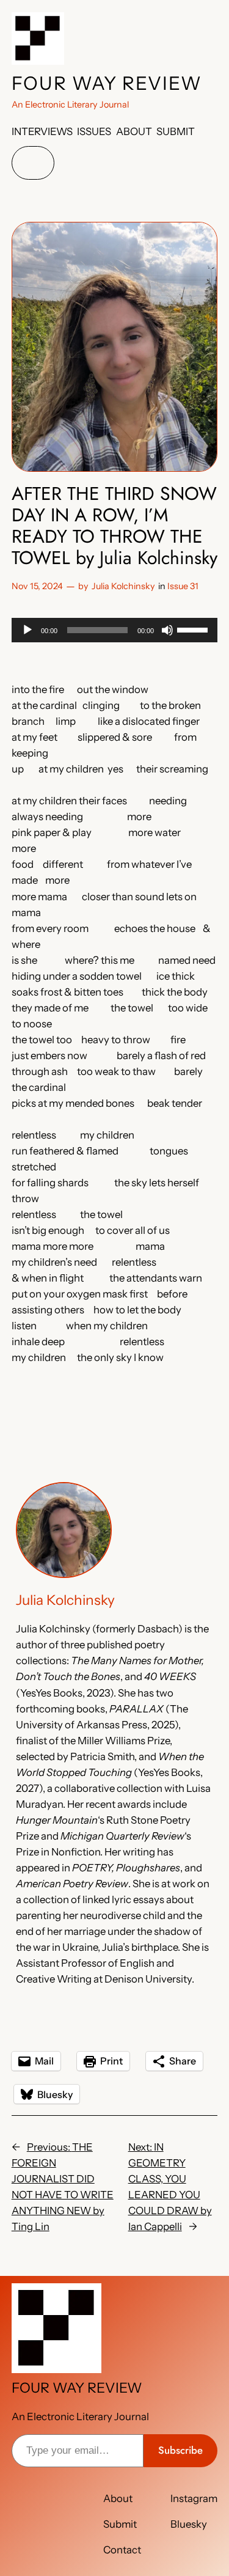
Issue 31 (183, 586)
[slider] (194, 629)
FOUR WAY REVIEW (107, 83)
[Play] (27, 630)
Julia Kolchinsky (123, 586)
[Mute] (167, 630)
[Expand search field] (33, 163)
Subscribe (180, 2450)
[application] (115, 630)
